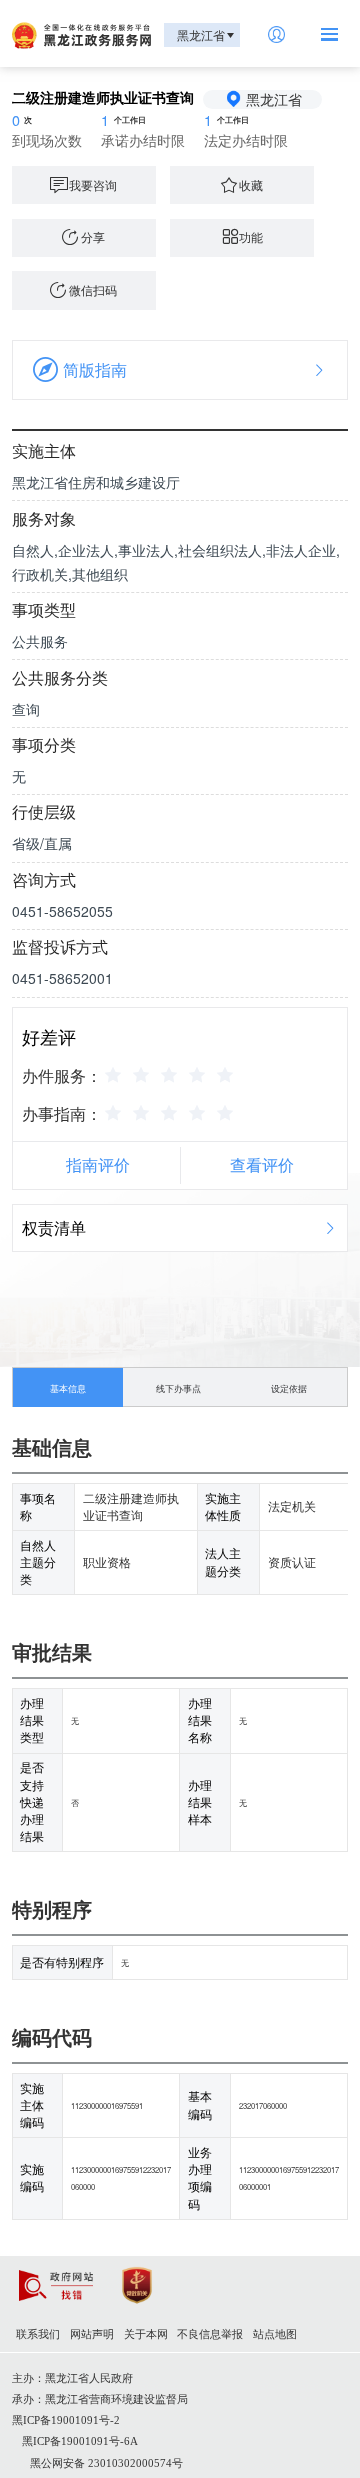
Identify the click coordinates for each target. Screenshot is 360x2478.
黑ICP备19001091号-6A (80, 2441)
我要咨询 (93, 185)
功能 (251, 237)
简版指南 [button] (95, 369)
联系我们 (38, 2334)
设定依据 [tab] (289, 1388)
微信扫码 (93, 290)
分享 (93, 237)
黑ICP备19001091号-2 (66, 2420)
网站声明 (92, 2334)
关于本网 (146, 2334)
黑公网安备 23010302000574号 (106, 2463)
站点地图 (275, 2334)
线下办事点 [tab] (178, 1388)
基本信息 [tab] (68, 1388)
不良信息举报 (210, 2334)
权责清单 (54, 1227)
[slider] (172, 1074)
